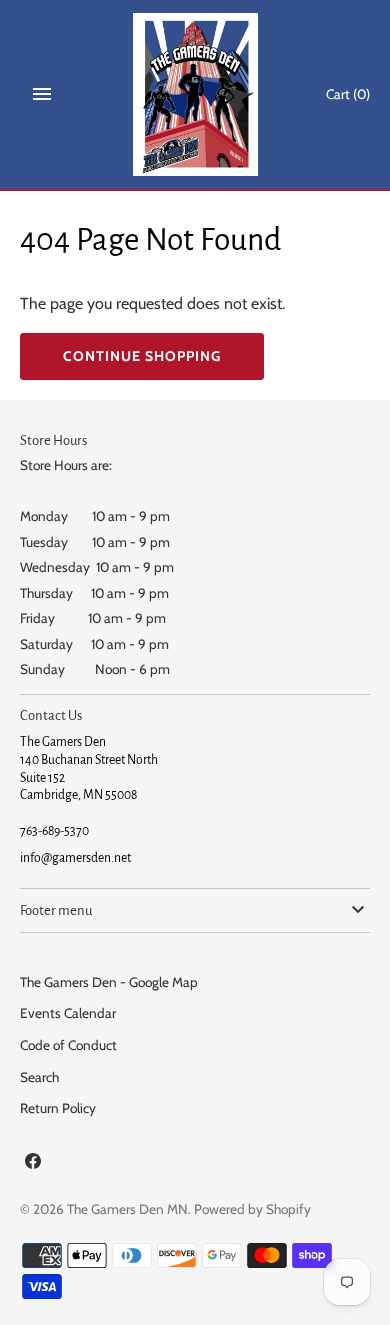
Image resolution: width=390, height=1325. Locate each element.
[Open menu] (42, 94)
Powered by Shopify (252, 1209)
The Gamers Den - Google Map (109, 982)
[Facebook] (33, 1164)
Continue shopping (142, 356)
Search (39, 1077)
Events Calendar (68, 1013)
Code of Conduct (68, 1045)
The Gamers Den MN (127, 1209)
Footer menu (56, 910)
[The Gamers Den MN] (195, 94)
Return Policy (58, 1108)
